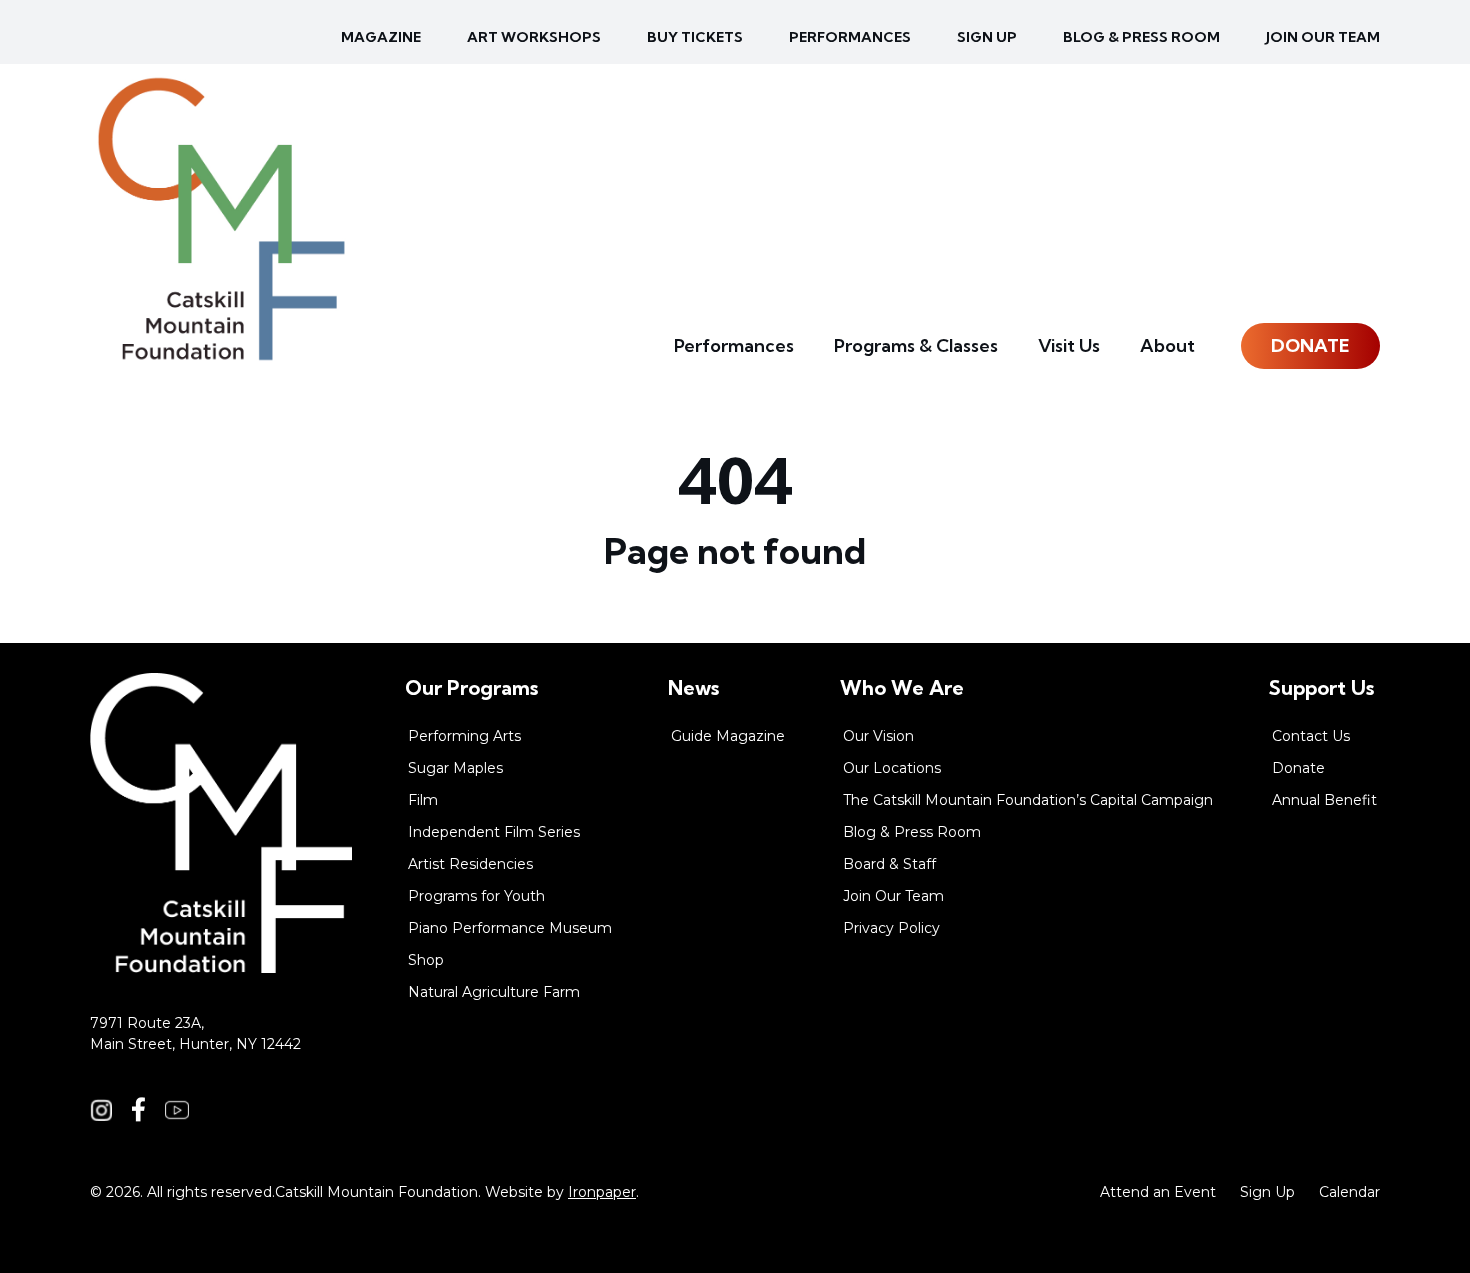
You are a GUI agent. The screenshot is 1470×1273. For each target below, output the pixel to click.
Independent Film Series (494, 832)
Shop (426, 960)
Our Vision (878, 736)
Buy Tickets (695, 37)
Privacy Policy (891, 928)
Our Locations (892, 768)
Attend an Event (1158, 1192)
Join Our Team (1323, 37)
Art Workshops (534, 37)
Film (423, 800)
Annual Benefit (1324, 800)
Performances (850, 37)
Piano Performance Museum (510, 928)
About (1167, 345)
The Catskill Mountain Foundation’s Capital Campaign (1028, 800)
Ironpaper (602, 1192)
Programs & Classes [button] (916, 345)
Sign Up (1267, 1192)
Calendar (1349, 1192)
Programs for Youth (476, 896)
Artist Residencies (470, 864)
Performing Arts (464, 736)
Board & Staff (889, 864)
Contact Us (1311, 736)
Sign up (987, 37)
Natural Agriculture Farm (494, 992)
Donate (1310, 345)
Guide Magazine (728, 736)
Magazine (381, 37)
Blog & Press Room (1141, 37)
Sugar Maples (455, 768)
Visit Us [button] (1069, 345)
